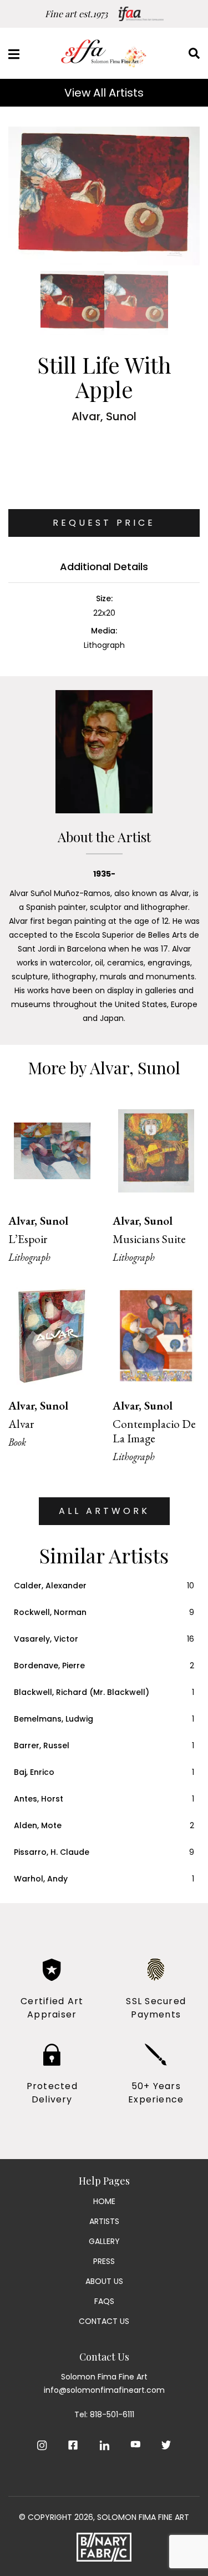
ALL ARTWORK (104, 1511)
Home (104, 2201)
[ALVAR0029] (104, 196)
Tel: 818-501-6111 (104, 2414)
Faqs (104, 2301)
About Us (104, 2281)
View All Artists (104, 93)
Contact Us (104, 2321)
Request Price (104, 523)
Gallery (104, 2241)
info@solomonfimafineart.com (104, 2390)
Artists (104, 2221)
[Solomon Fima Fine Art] (104, 53)
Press (104, 2261)
